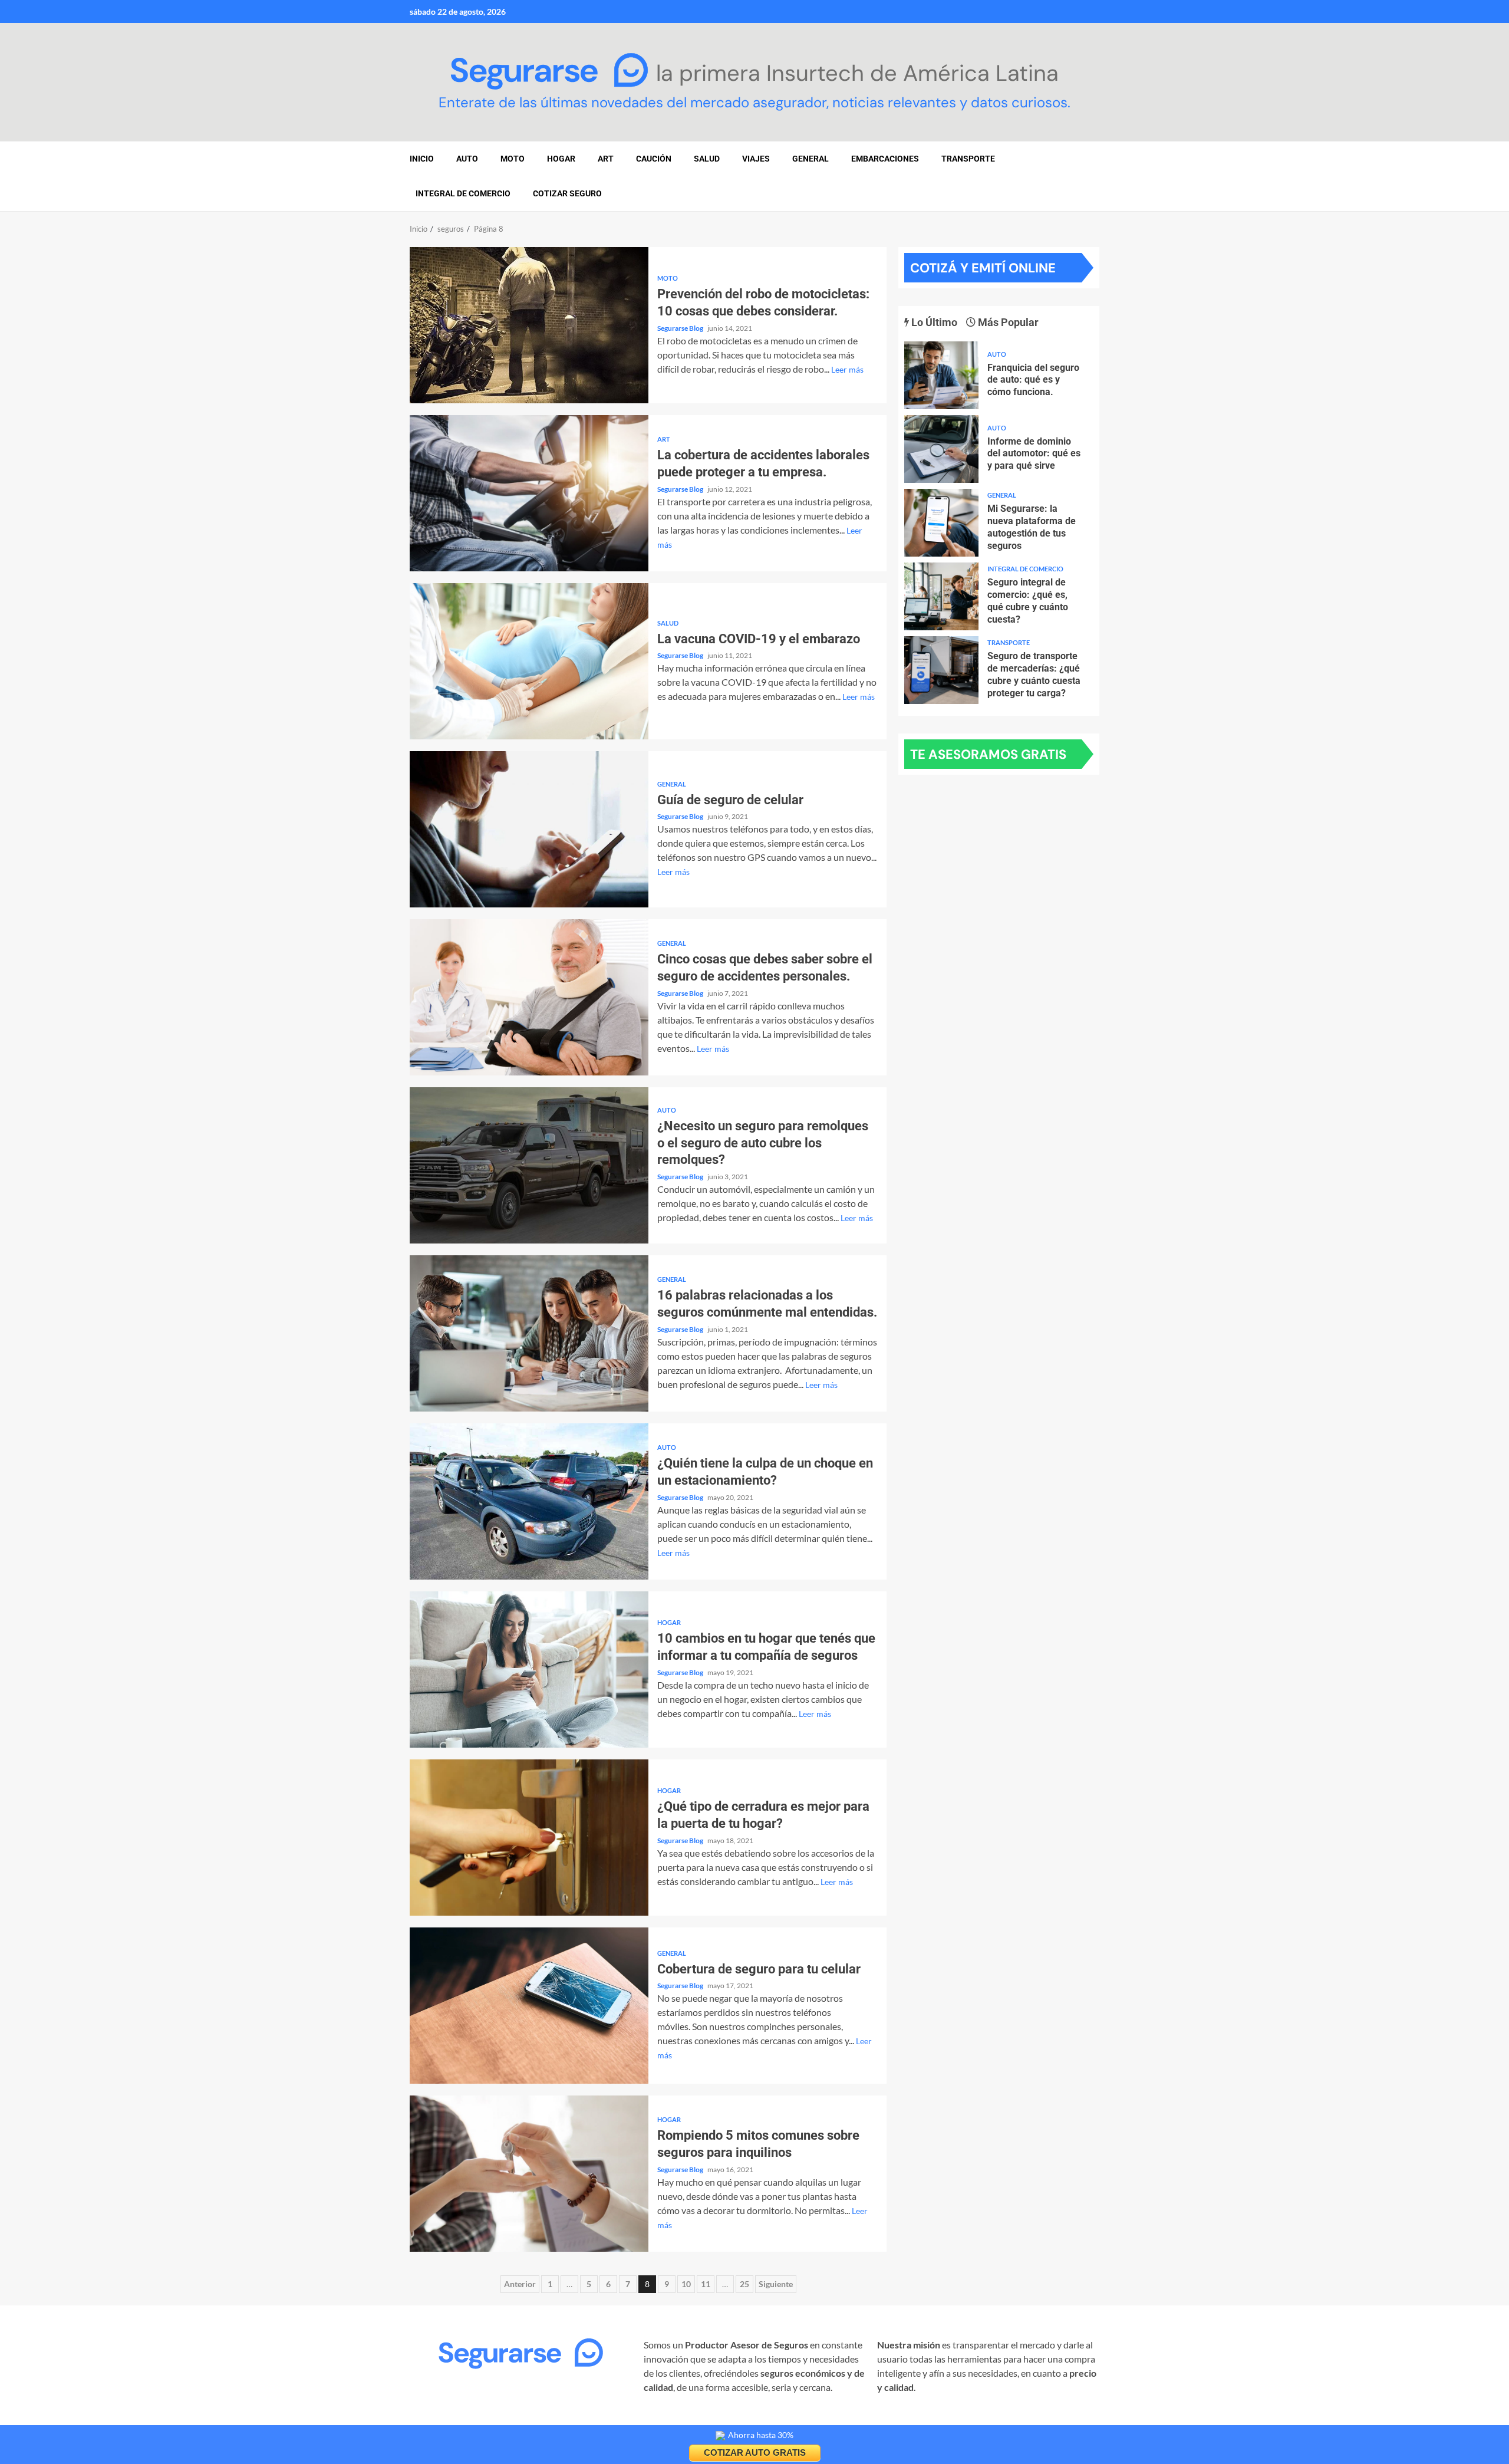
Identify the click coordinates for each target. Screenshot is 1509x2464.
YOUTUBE (603, 2420)
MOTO (513, 159)
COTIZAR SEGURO (567, 193)
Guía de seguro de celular (529, 829)
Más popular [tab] (1007, 322)
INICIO (422, 159)
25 (744, 2284)
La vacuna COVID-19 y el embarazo (529, 661)
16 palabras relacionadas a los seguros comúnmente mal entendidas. (529, 1333)
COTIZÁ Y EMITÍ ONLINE (983, 268)
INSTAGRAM (437, 2420)
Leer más (847, 369)
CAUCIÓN (654, 159)
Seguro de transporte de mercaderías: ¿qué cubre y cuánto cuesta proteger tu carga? (941, 670)
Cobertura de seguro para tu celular (529, 2006)
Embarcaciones (885, 159)
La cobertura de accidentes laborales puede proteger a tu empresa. (529, 493)
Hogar (669, 1622)
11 (706, 2284)
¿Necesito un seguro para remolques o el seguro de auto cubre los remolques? (529, 1165)
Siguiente (776, 2284)
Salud (668, 623)
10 (686, 2284)
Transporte (968, 159)
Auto (667, 1110)
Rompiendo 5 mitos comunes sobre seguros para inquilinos (529, 2174)
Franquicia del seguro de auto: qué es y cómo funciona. (941, 375)
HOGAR (561, 159)
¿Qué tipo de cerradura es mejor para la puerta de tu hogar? (529, 1838)
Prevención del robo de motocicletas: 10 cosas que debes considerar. (529, 325)
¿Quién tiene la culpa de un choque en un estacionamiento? (529, 1501)
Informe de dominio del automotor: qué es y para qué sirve (941, 449)
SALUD (707, 159)
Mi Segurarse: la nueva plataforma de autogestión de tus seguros (941, 523)
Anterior (520, 2284)
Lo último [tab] (933, 322)
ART (606, 159)
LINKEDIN (552, 2420)
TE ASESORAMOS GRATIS (988, 754)
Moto (668, 278)
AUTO (467, 159)
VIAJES (756, 159)
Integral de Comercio (463, 193)
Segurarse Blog (681, 328)
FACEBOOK (497, 2420)
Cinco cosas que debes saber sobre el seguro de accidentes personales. (529, 997)
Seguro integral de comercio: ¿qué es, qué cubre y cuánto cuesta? (941, 596)
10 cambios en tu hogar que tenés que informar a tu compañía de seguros (529, 1669)
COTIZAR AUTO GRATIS (755, 2453)
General (810, 159)
